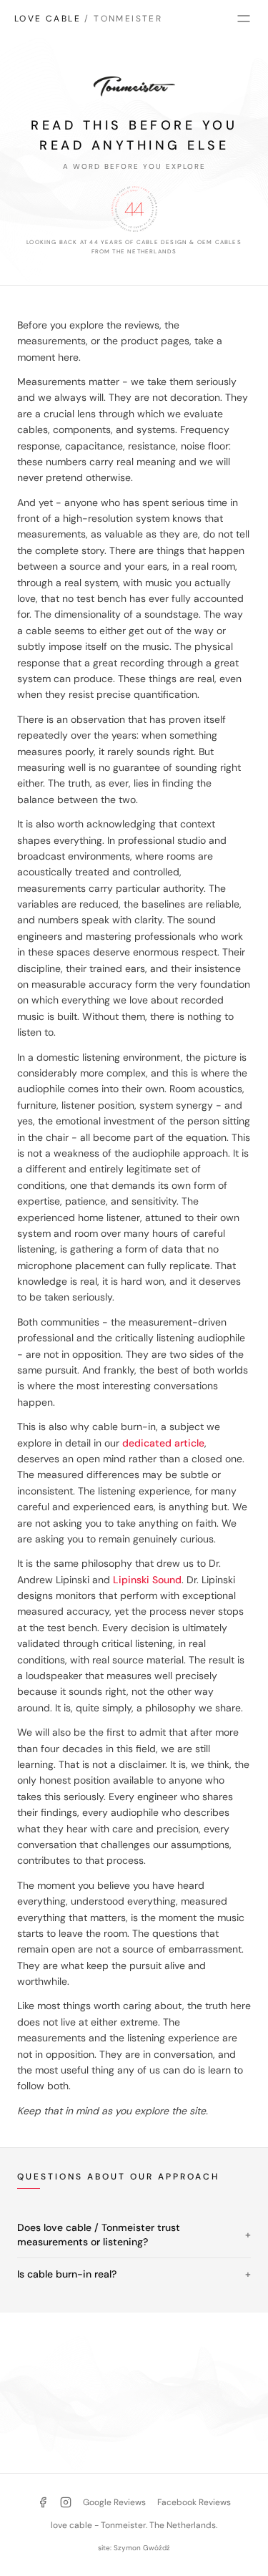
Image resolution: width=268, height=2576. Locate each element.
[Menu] (244, 19)
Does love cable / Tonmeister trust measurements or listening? (134, 2235)
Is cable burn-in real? (134, 2274)
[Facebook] (43, 2502)
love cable (88, 19)
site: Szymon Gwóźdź (134, 2548)
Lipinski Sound (147, 1580)
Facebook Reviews (194, 2502)
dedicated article (163, 1443)
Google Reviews (114, 2502)
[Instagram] (66, 2502)
